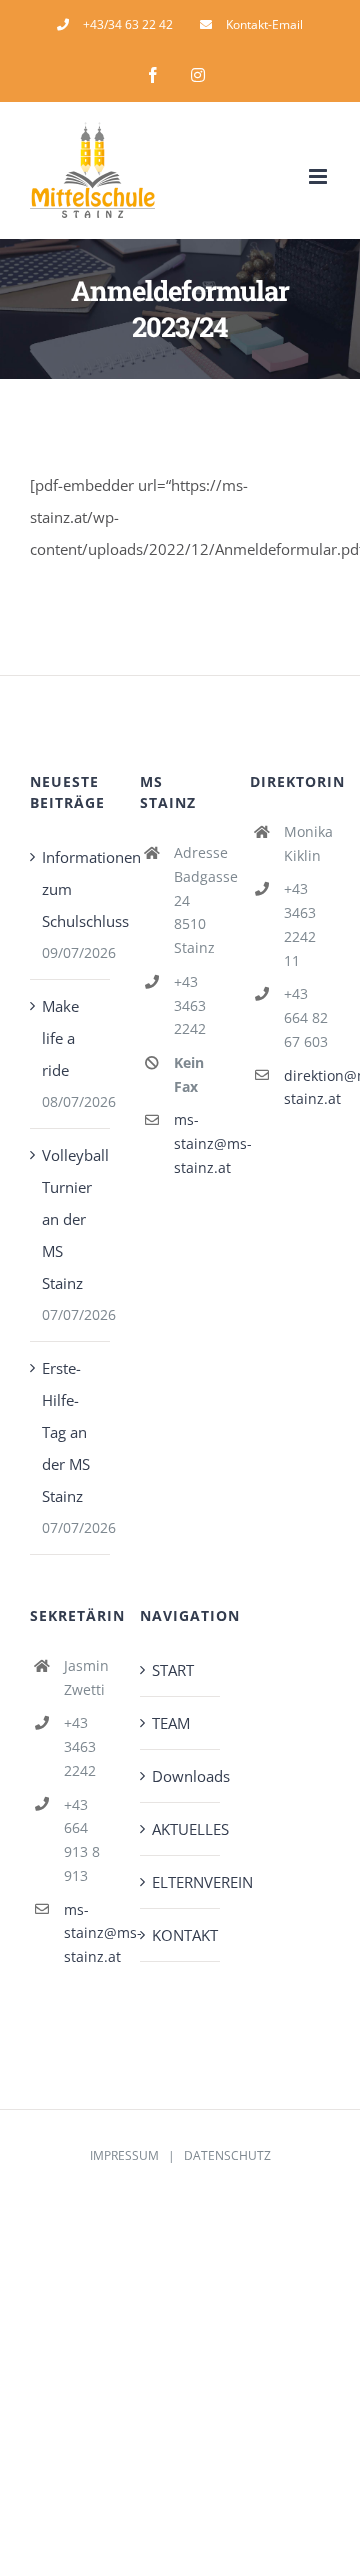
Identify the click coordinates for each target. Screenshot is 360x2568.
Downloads (181, 1776)
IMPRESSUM (124, 2155)
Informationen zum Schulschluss (71, 889)
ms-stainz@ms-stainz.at (197, 1143)
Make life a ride (60, 1038)
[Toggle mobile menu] (319, 176)
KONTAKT (181, 1935)
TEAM (171, 1723)
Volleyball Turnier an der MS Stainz (71, 1219)
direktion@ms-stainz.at (307, 1087)
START (173, 1670)
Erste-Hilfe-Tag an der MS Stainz (66, 1432)
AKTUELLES (181, 1829)
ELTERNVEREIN (181, 1882)
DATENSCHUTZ (227, 2155)
